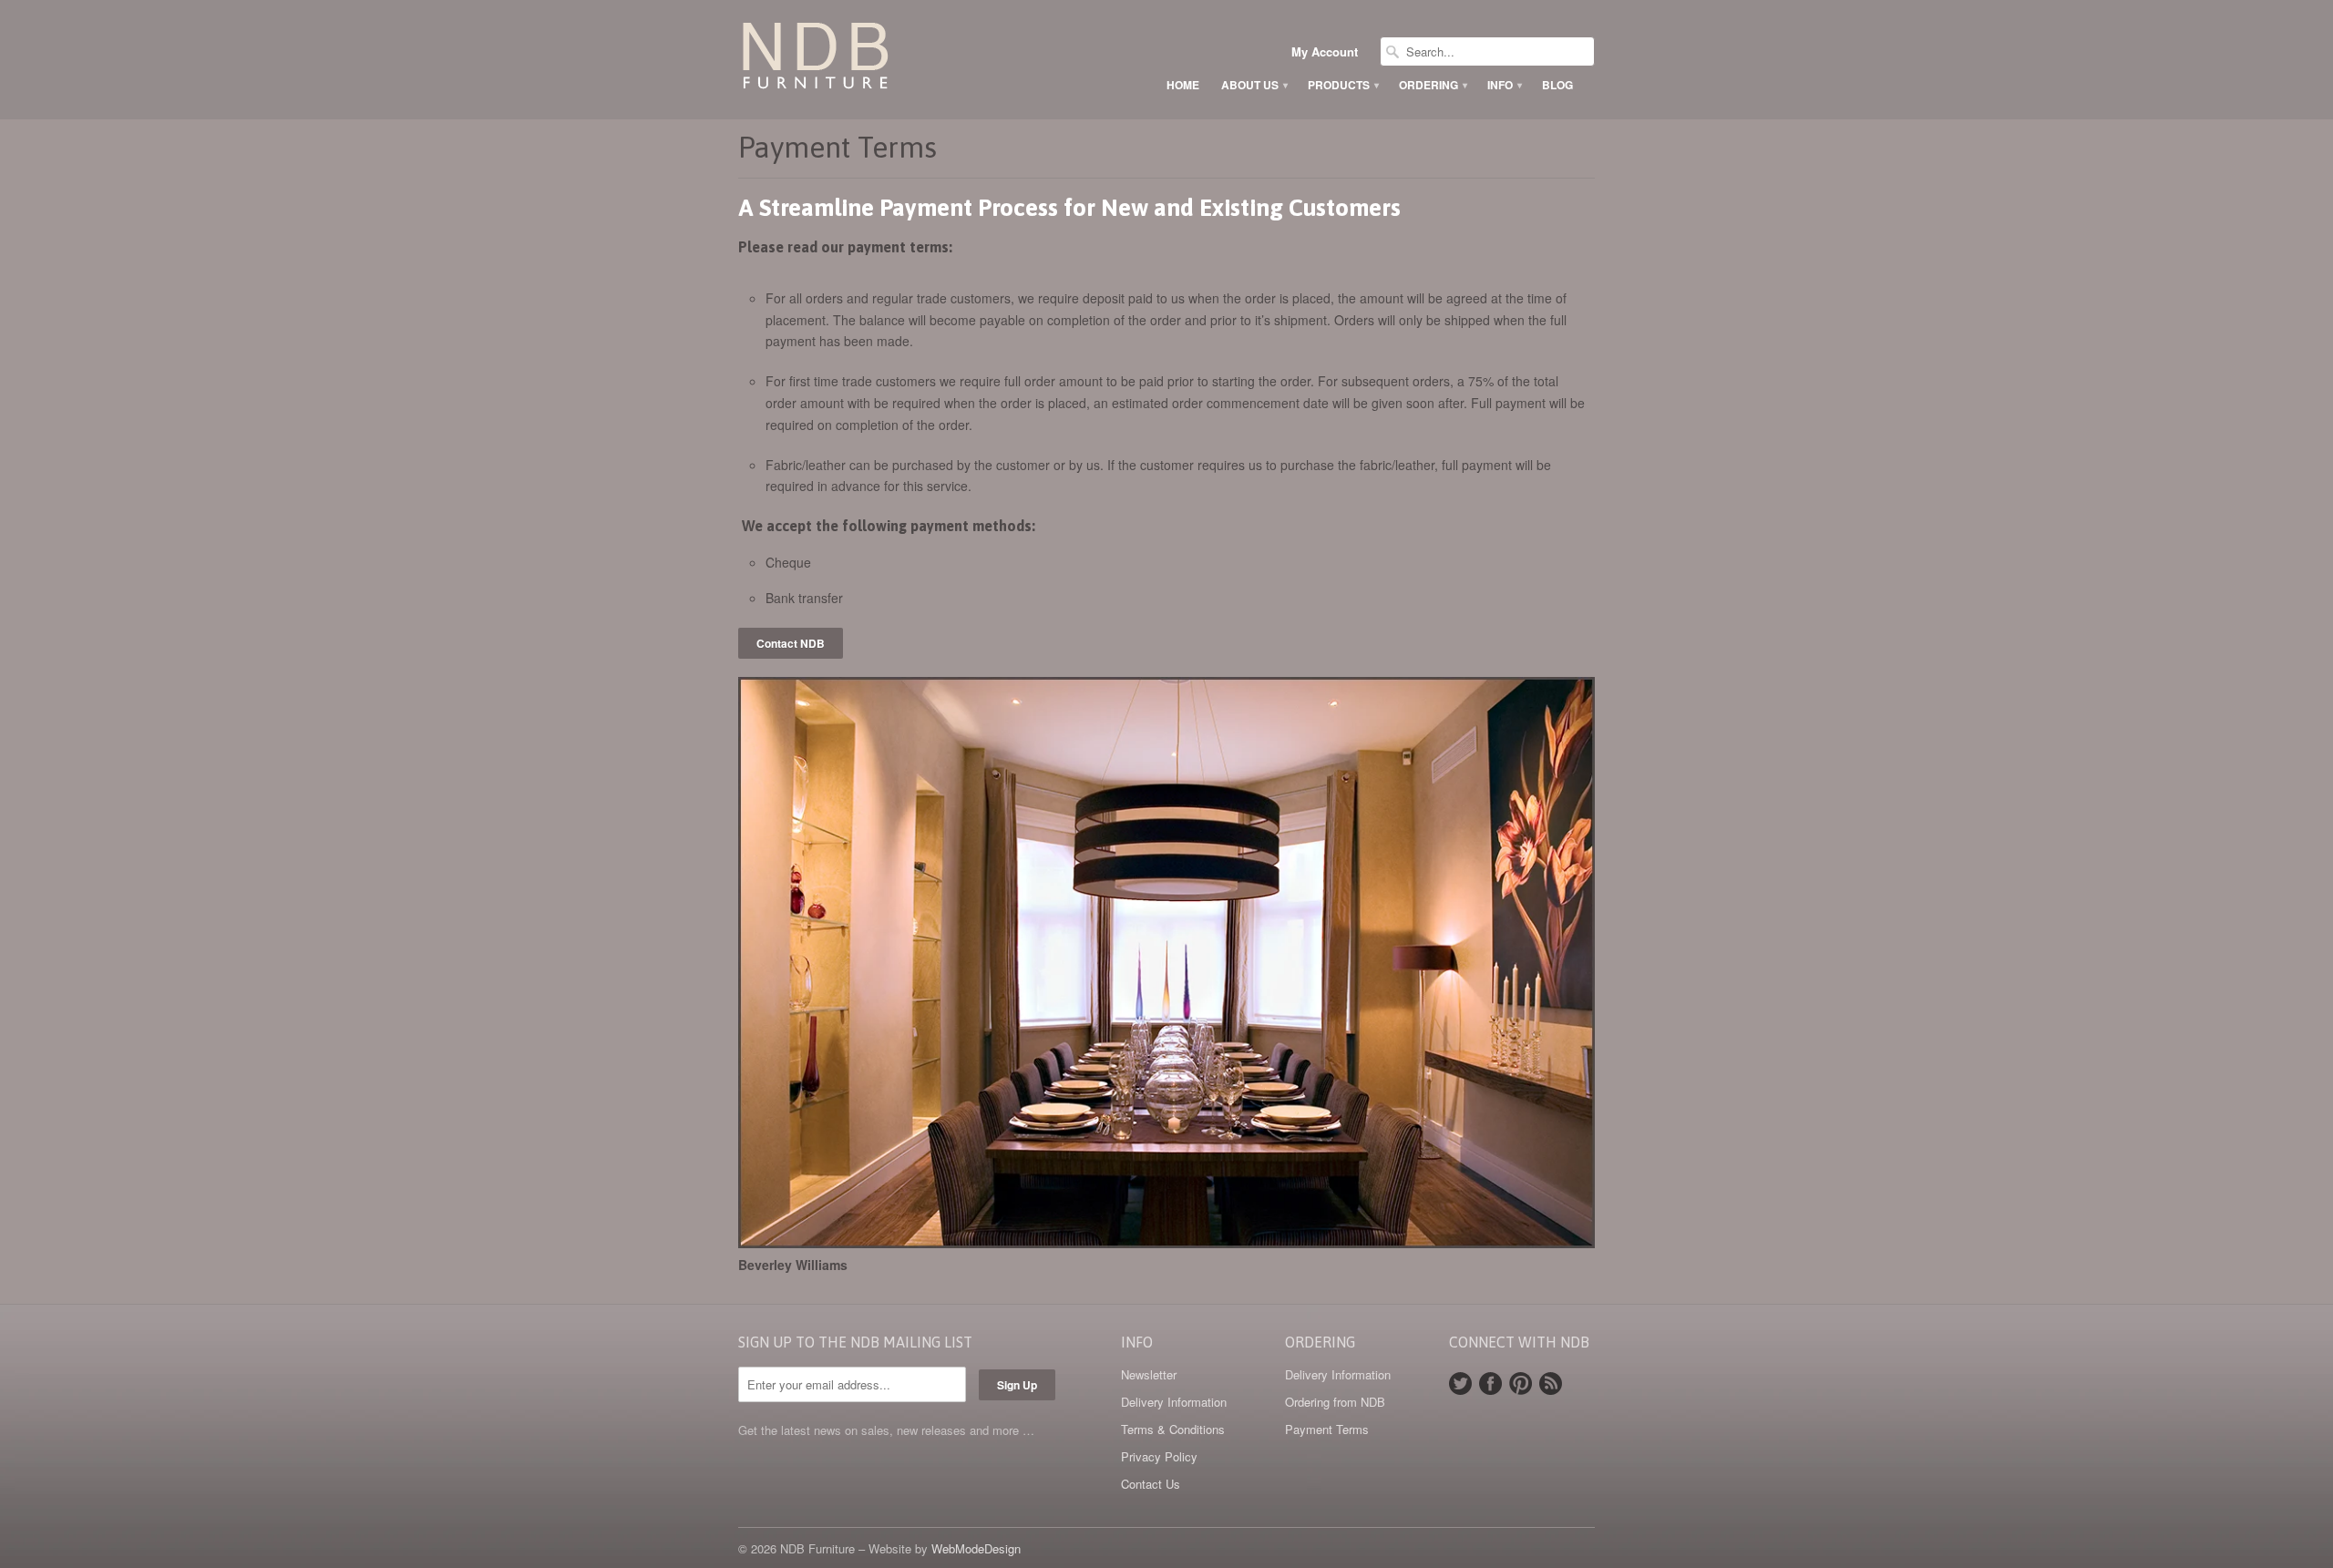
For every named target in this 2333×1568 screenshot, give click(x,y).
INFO (1504, 85)
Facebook (1490, 1384)
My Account (1325, 52)
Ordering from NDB (1335, 1402)
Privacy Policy (1159, 1456)
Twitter (1460, 1384)
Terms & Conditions (1173, 1429)
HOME (1183, 85)
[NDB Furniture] (875, 59)
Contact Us (1151, 1484)
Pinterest (1521, 1384)
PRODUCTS (1342, 85)
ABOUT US (1254, 85)
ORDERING (1432, 85)
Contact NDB (791, 643)
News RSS (1551, 1384)
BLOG (1557, 85)
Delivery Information (1174, 1402)
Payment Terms (1327, 1429)
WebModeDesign (976, 1548)
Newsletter (1149, 1374)
